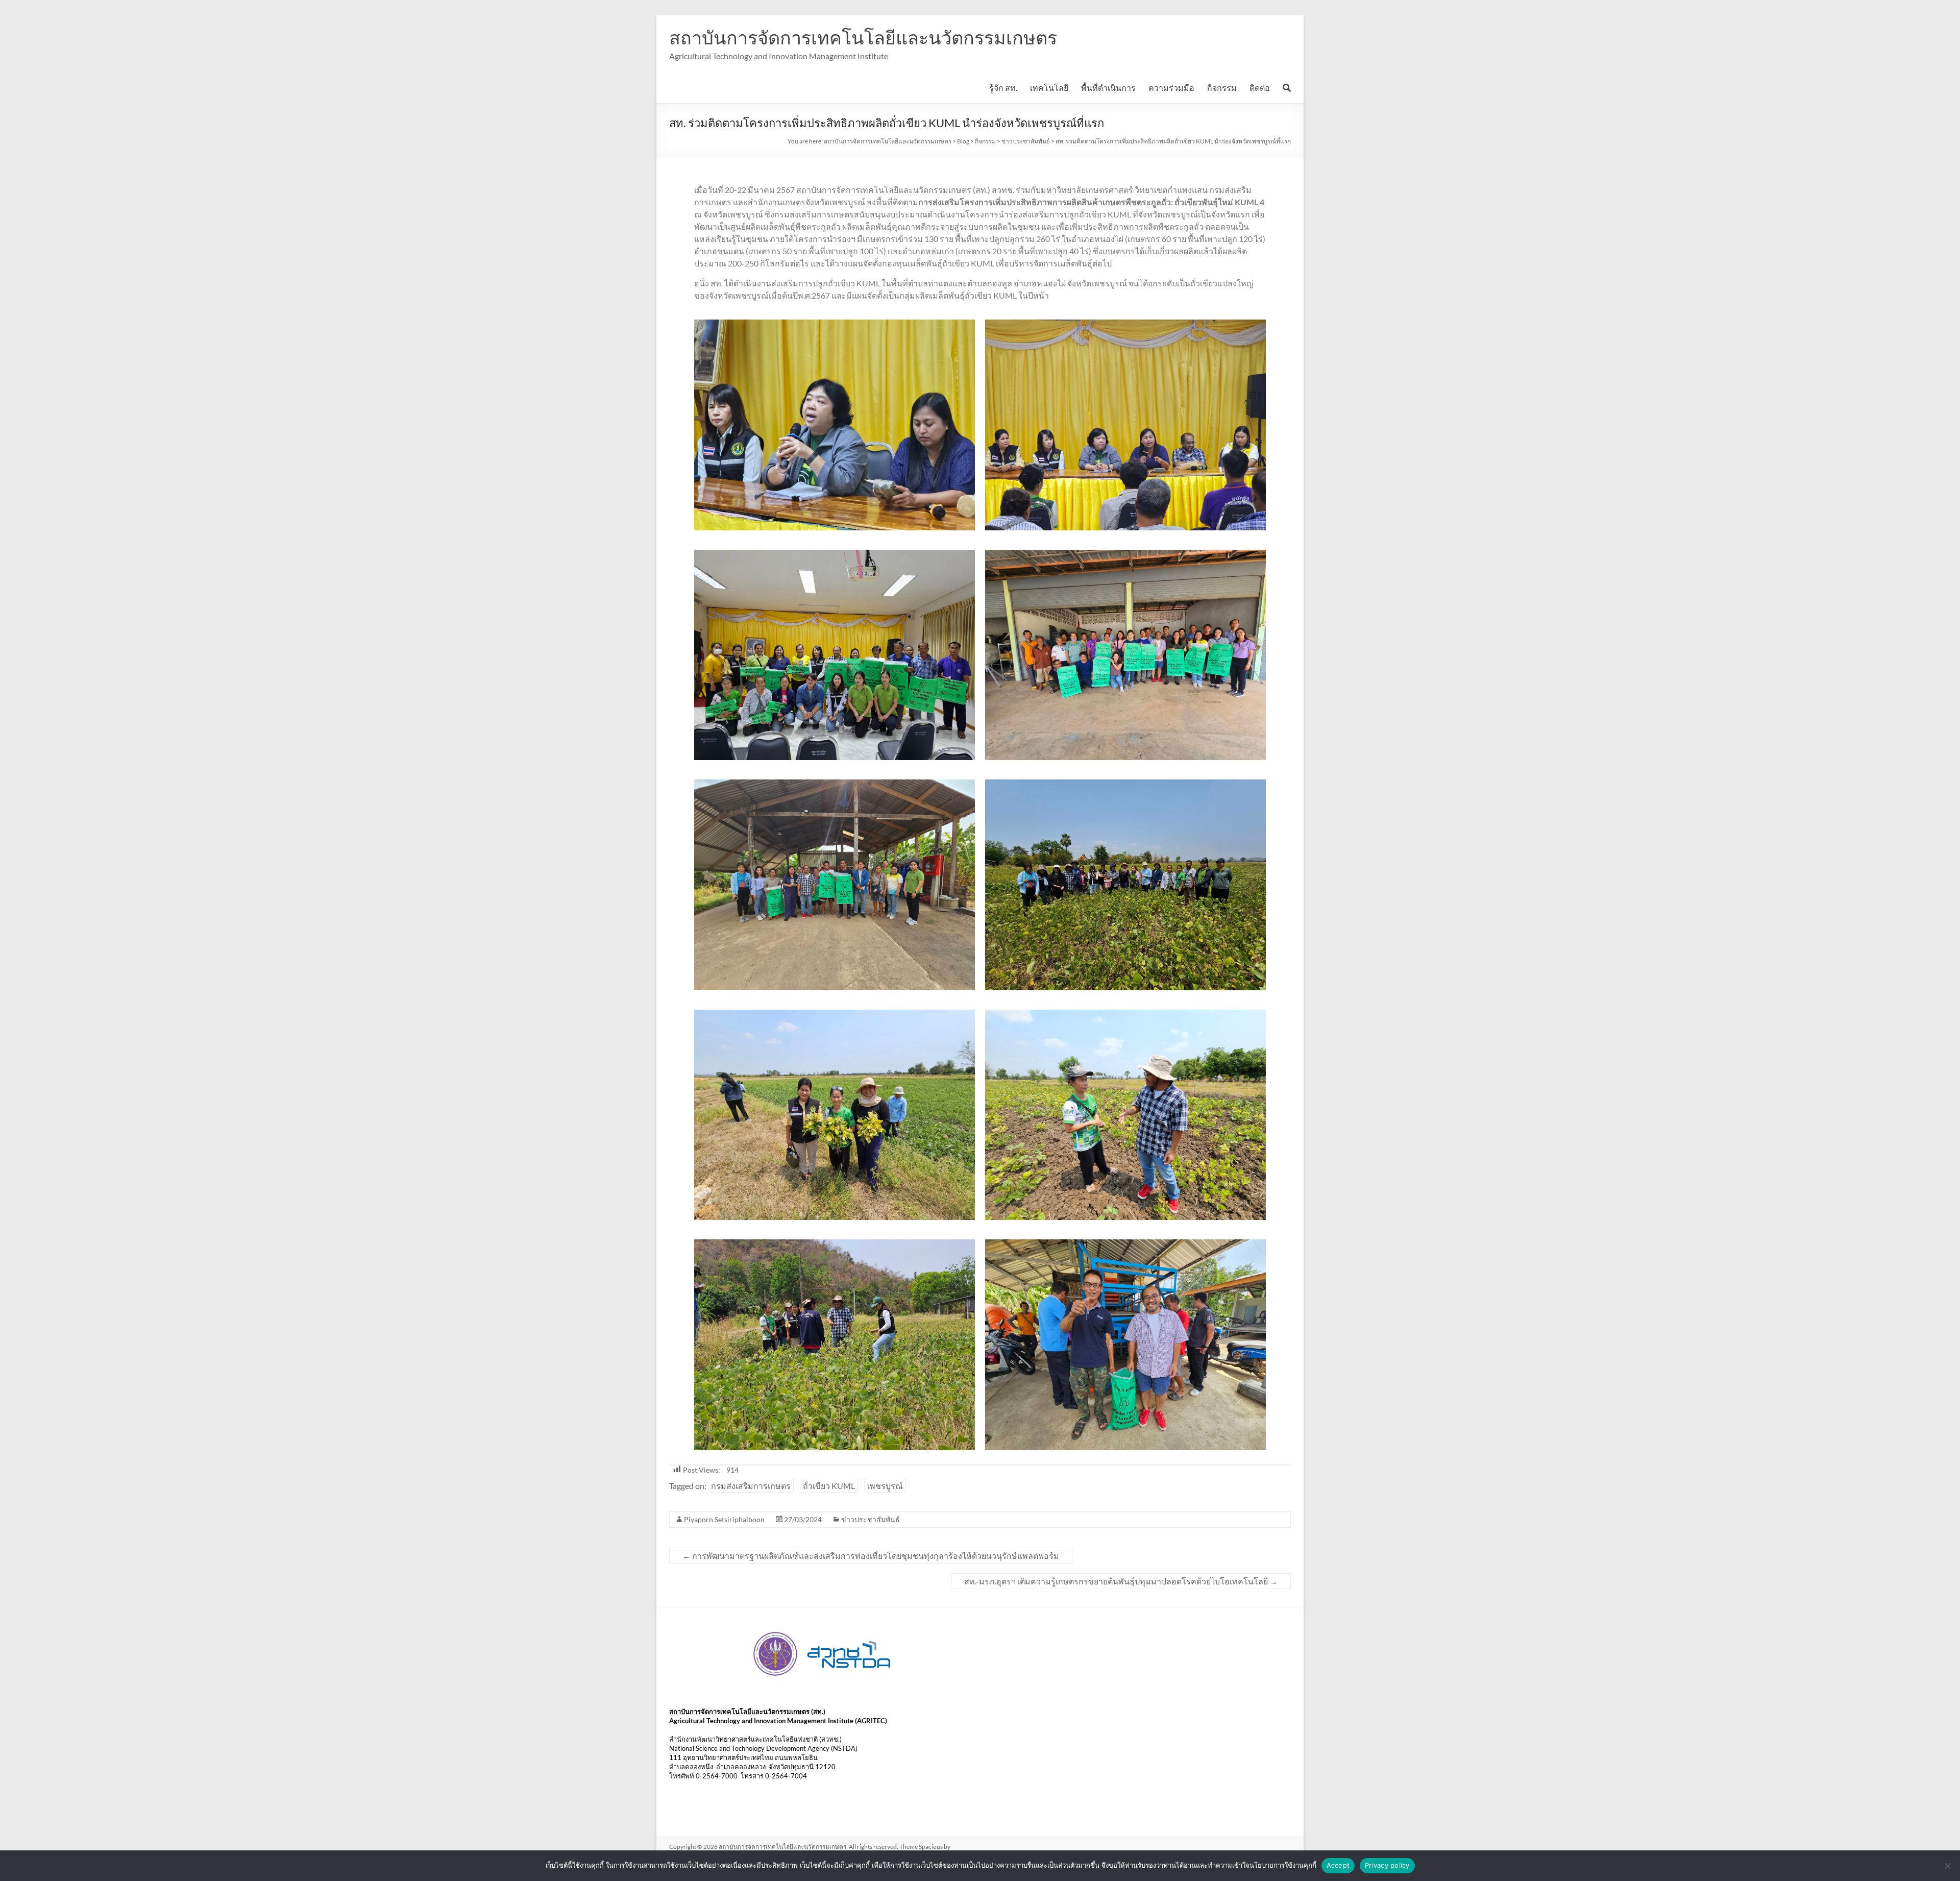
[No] (1947, 1866)
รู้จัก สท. (1003, 88)
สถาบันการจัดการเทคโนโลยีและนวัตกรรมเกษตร (863, 37)
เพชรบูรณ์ (885, 1486)
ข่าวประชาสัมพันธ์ (871, 1519)
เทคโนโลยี (1049, 88)
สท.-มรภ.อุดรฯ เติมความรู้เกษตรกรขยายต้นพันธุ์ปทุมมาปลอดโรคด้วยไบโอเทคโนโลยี (1121, 1581)
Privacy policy (1387, 1865)
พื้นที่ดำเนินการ (1108, 88)
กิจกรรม (1222, 88)
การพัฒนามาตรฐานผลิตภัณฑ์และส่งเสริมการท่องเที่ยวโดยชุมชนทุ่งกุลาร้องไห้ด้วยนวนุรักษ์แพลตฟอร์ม (871, 1556)
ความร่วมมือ (1171, 88)
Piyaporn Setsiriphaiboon (724, 1519)
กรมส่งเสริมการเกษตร (751, 1486)
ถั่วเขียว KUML (829, 1486)
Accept (1338, 1865)
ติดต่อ (1260, 88)
